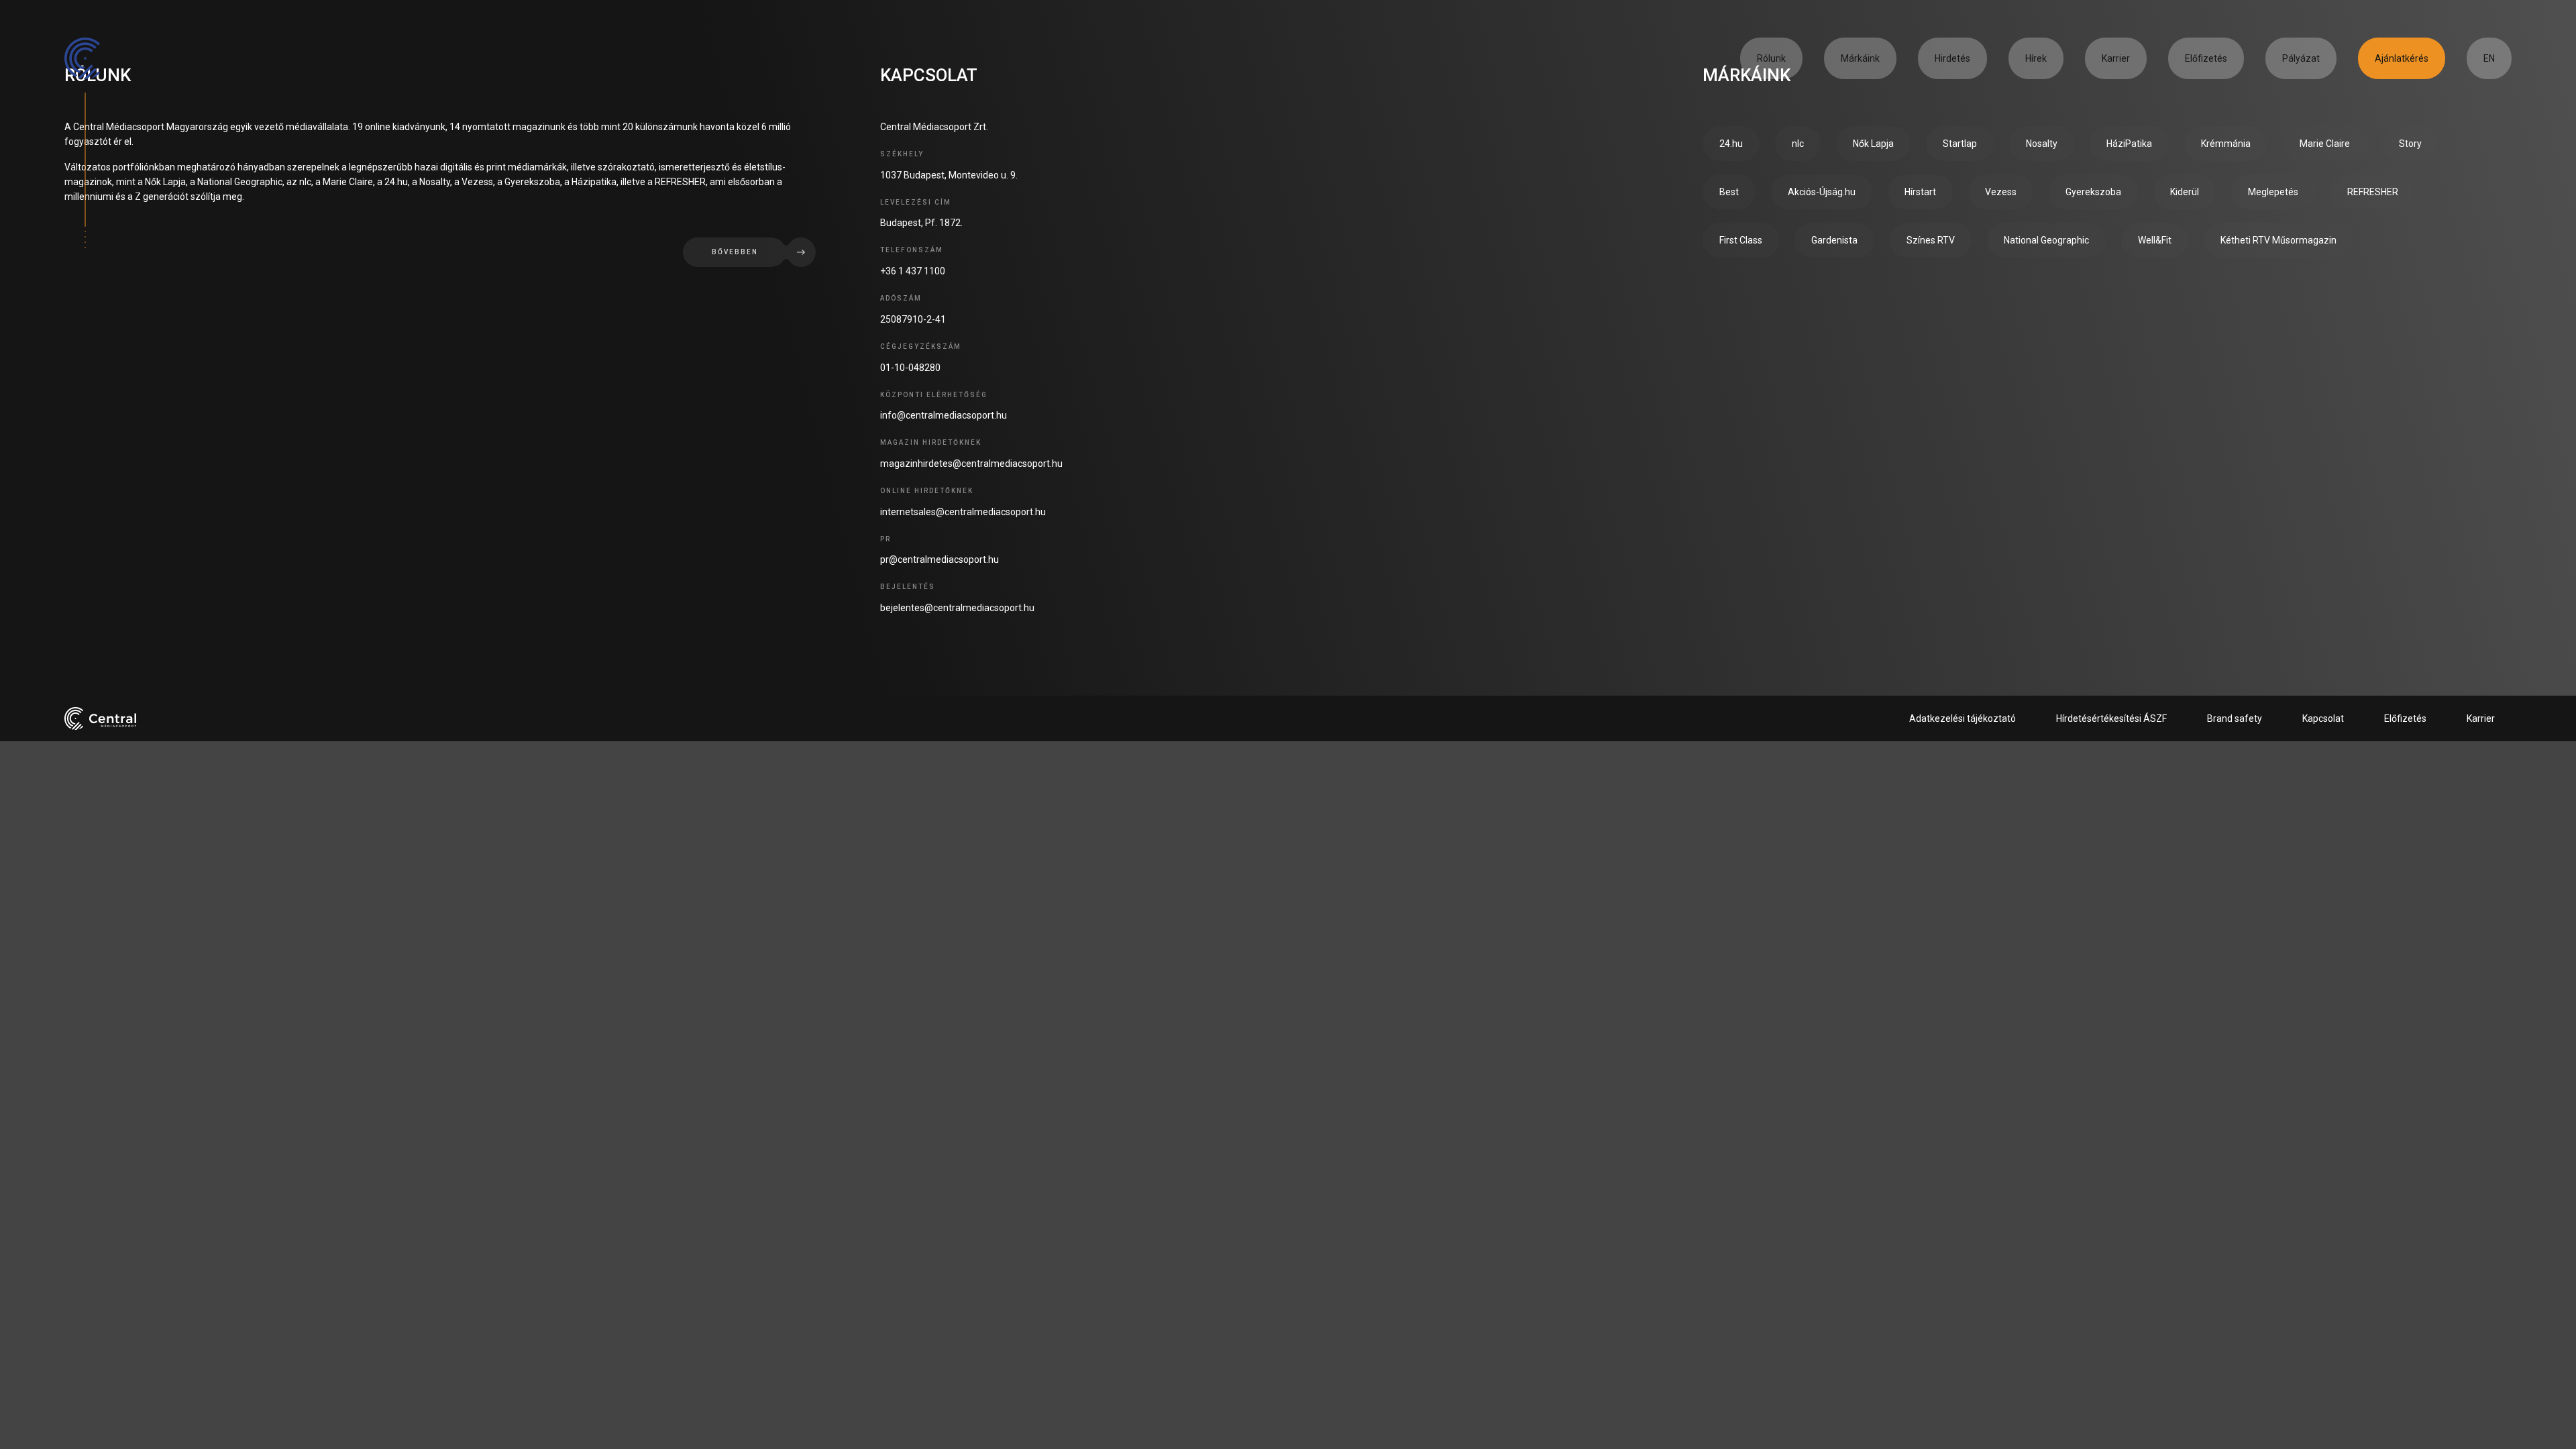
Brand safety (2235, 718)
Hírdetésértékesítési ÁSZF (2111, 718)
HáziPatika (2129, 144)
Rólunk (1771, 58)
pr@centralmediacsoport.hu (940, 559)
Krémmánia (2226, 144)
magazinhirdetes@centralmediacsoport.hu (971, 464)
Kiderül (2185, 192)
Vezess (2001, 192)
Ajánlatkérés (2402, 58)
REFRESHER (2373, 192)
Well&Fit (2155, 240)
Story (2410, 144)
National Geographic (2046, 240)
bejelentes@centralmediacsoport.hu (957, 608)
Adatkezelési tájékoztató (1963, 718)
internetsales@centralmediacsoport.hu (963, 512)
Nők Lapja (1873, 144)
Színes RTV (1931, 240)
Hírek (2036, 58)
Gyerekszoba (2093, 192)
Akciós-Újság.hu (1822, 192)
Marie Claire (2325, 144)
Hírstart (1920, 192)
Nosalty (2042, 144)
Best (1729, 192)
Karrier (2116, 58)
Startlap (1960, 144)
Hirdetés (1952, 58)
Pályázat (2301, 58)
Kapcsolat (2323, 718)
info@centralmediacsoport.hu (944, 415)
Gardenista (1834, 240)
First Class (1741, 240)
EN (2489, 58)
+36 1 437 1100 (913, 271)
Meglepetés (2273, 192)
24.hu (1731, 144)
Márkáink (1860, 58)
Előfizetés (2206, 58)
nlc (1798, 144)
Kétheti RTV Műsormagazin (2278, 240)
